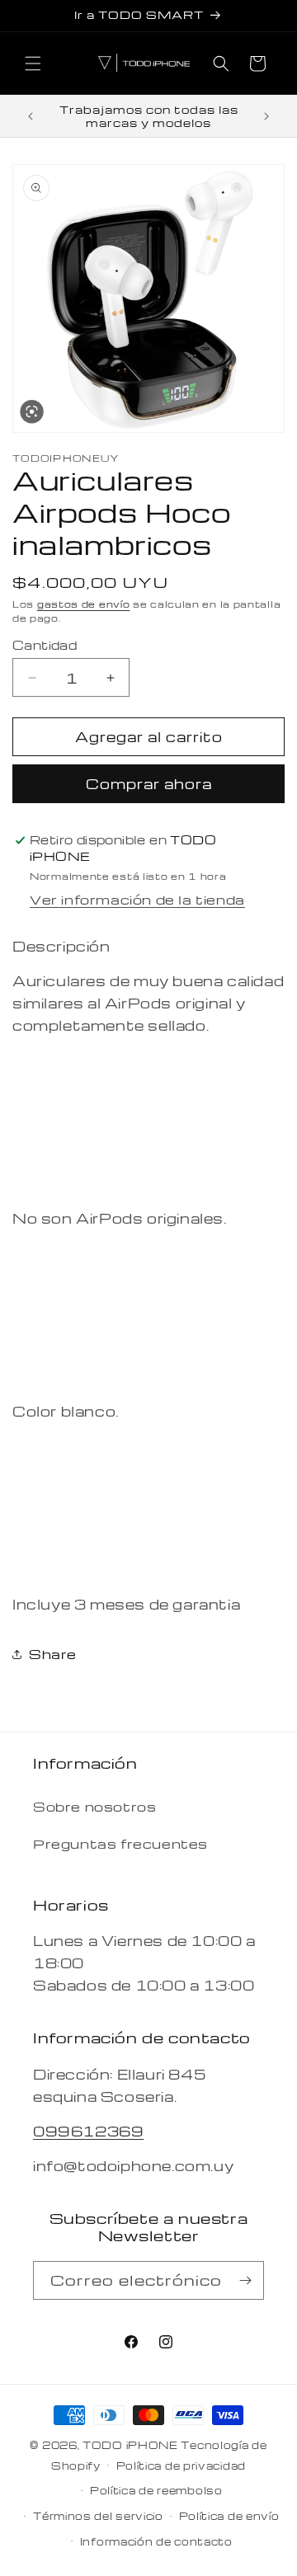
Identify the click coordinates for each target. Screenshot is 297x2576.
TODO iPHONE (130, 2445)
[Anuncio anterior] (31, 116)
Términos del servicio (98, 2516)
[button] (33, 63)
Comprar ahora (149, 784)
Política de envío (229, 2516)
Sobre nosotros (94, 1807)
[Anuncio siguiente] (266, 116)
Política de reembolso (156, 2490)
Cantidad (45, 645)
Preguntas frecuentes (120, 1844)
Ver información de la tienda (137, 900)
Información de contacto (156, 2541)
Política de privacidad (181, 2466)
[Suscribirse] (245, 2280)
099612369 (88, 2131)
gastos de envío (84, 604)
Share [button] (53, 1654)
